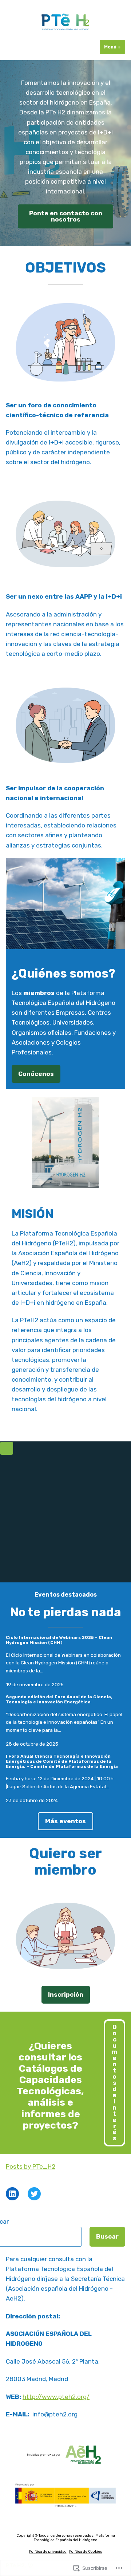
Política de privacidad (48, 2552)
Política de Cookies (86, 2552)
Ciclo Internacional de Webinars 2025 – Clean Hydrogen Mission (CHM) (59, 1640)
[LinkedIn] (12, 2194)
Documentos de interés (114, 2082)
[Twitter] (34, 2194)
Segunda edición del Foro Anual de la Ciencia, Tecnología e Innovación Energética (59, 1699)
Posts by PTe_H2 (31, 2166)
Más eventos (65, 1821)
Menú (115, 47)
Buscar (107, 2236)
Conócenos (36, 1074)
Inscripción (66, 1994)
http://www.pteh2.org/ (56, 2397)
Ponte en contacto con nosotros (66, 216)
